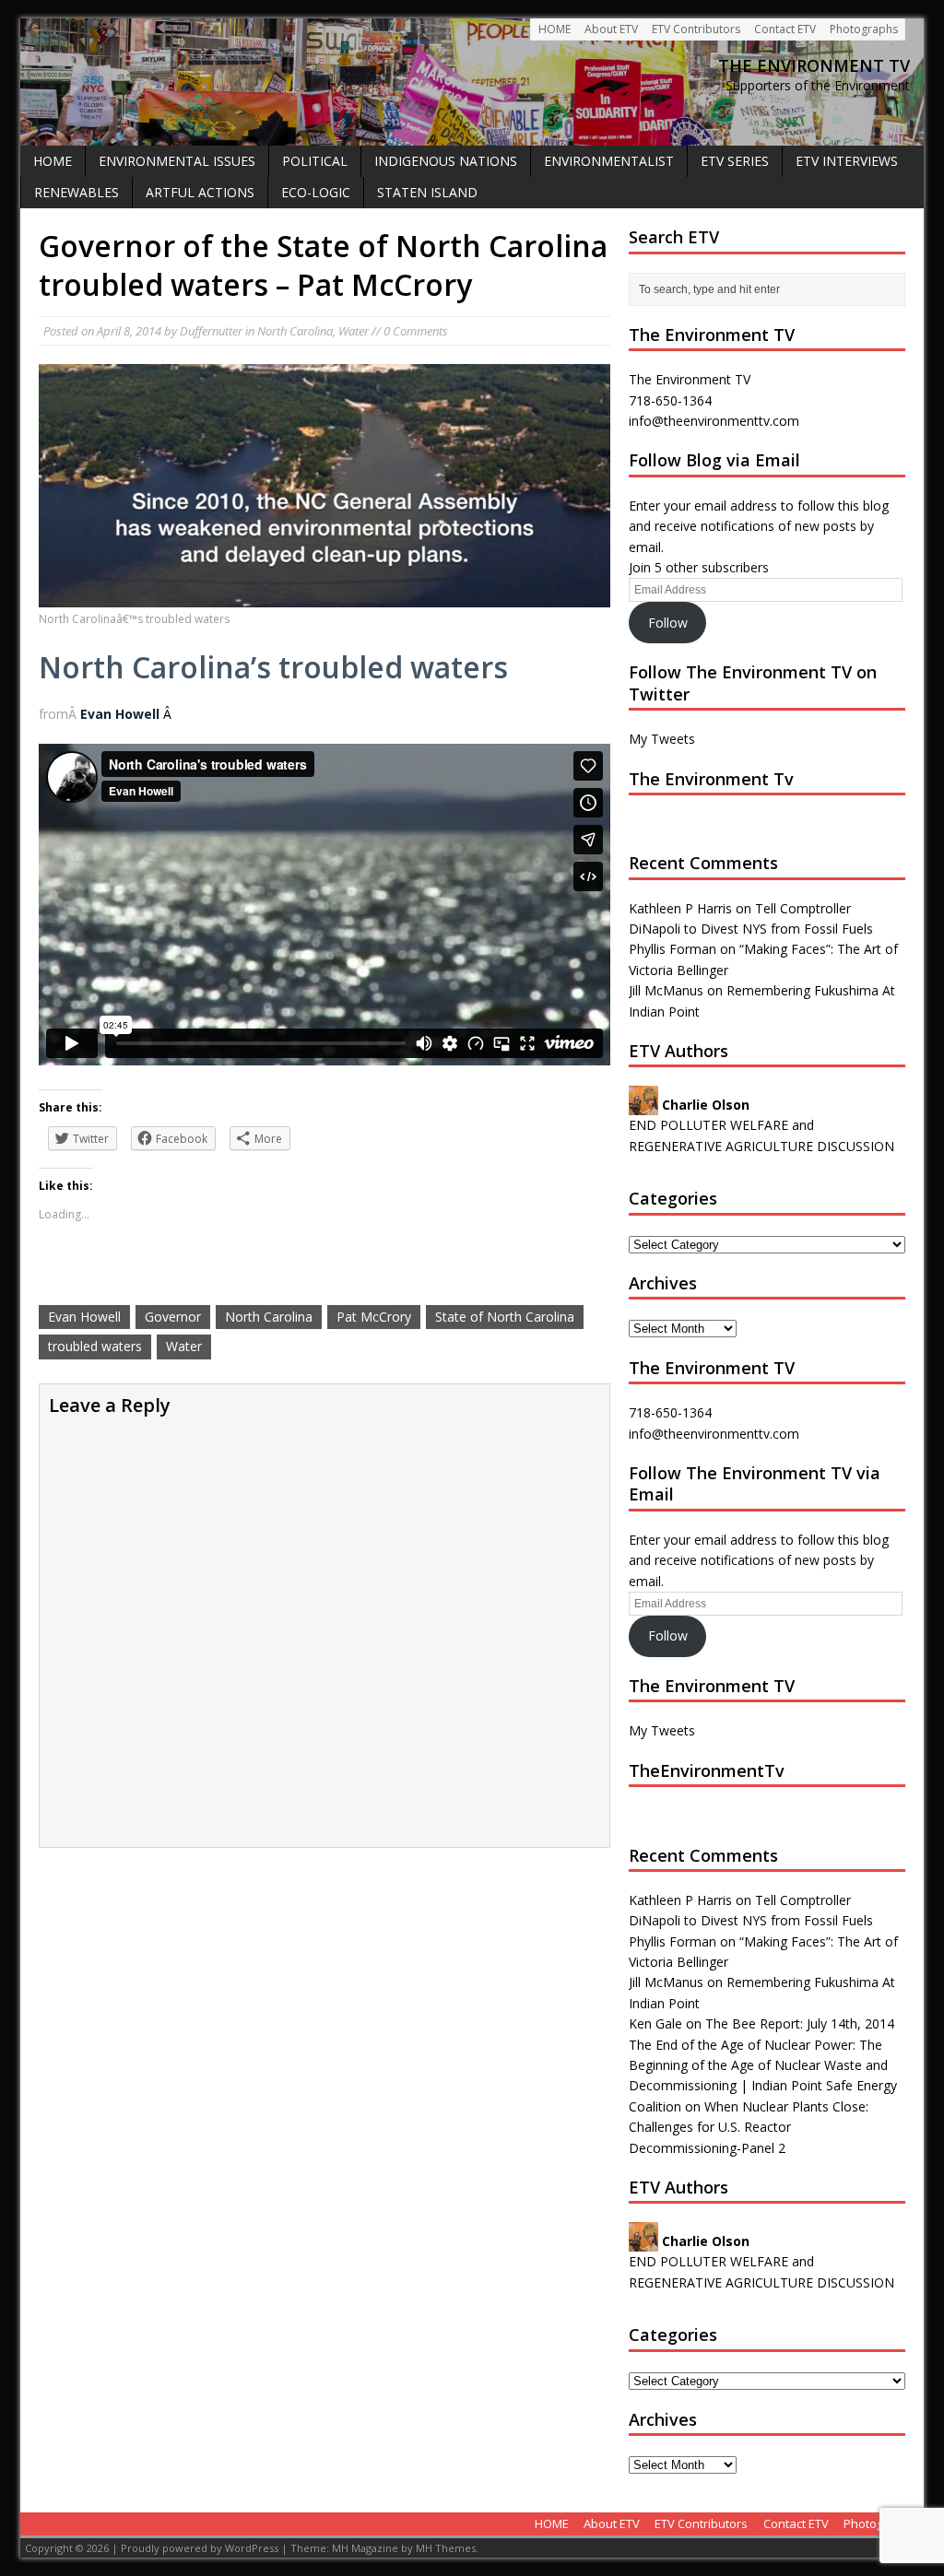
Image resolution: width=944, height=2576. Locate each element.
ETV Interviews (847, 161)
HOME (555, 29)
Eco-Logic (316, 192)
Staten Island (427, 192)
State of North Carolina (505, 1317)
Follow (668, 623)
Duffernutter (211, 331)
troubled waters (95, 1346)
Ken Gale (655, 2023)
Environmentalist (609, 161)
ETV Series (735, 161)
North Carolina (295, 331)
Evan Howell (120, 714)
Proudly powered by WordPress (200, 2548)
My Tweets (662, 739)
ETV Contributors (696, 29)
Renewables (77, 192)
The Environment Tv (711, 779)
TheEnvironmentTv (707, 1770)
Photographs (864, 29)
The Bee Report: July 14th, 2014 (800, 2023)
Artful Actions (200, 192)
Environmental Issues (177, 161)
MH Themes (446, 2548)
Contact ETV (785, 29)
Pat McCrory (374, 1317)
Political (315, 161)
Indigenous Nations (446, 161)
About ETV (611, 29)
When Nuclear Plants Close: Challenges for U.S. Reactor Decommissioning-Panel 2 (749, 2127)
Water (354, 331)
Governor (173, 1317)
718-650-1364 (670, 1412)
